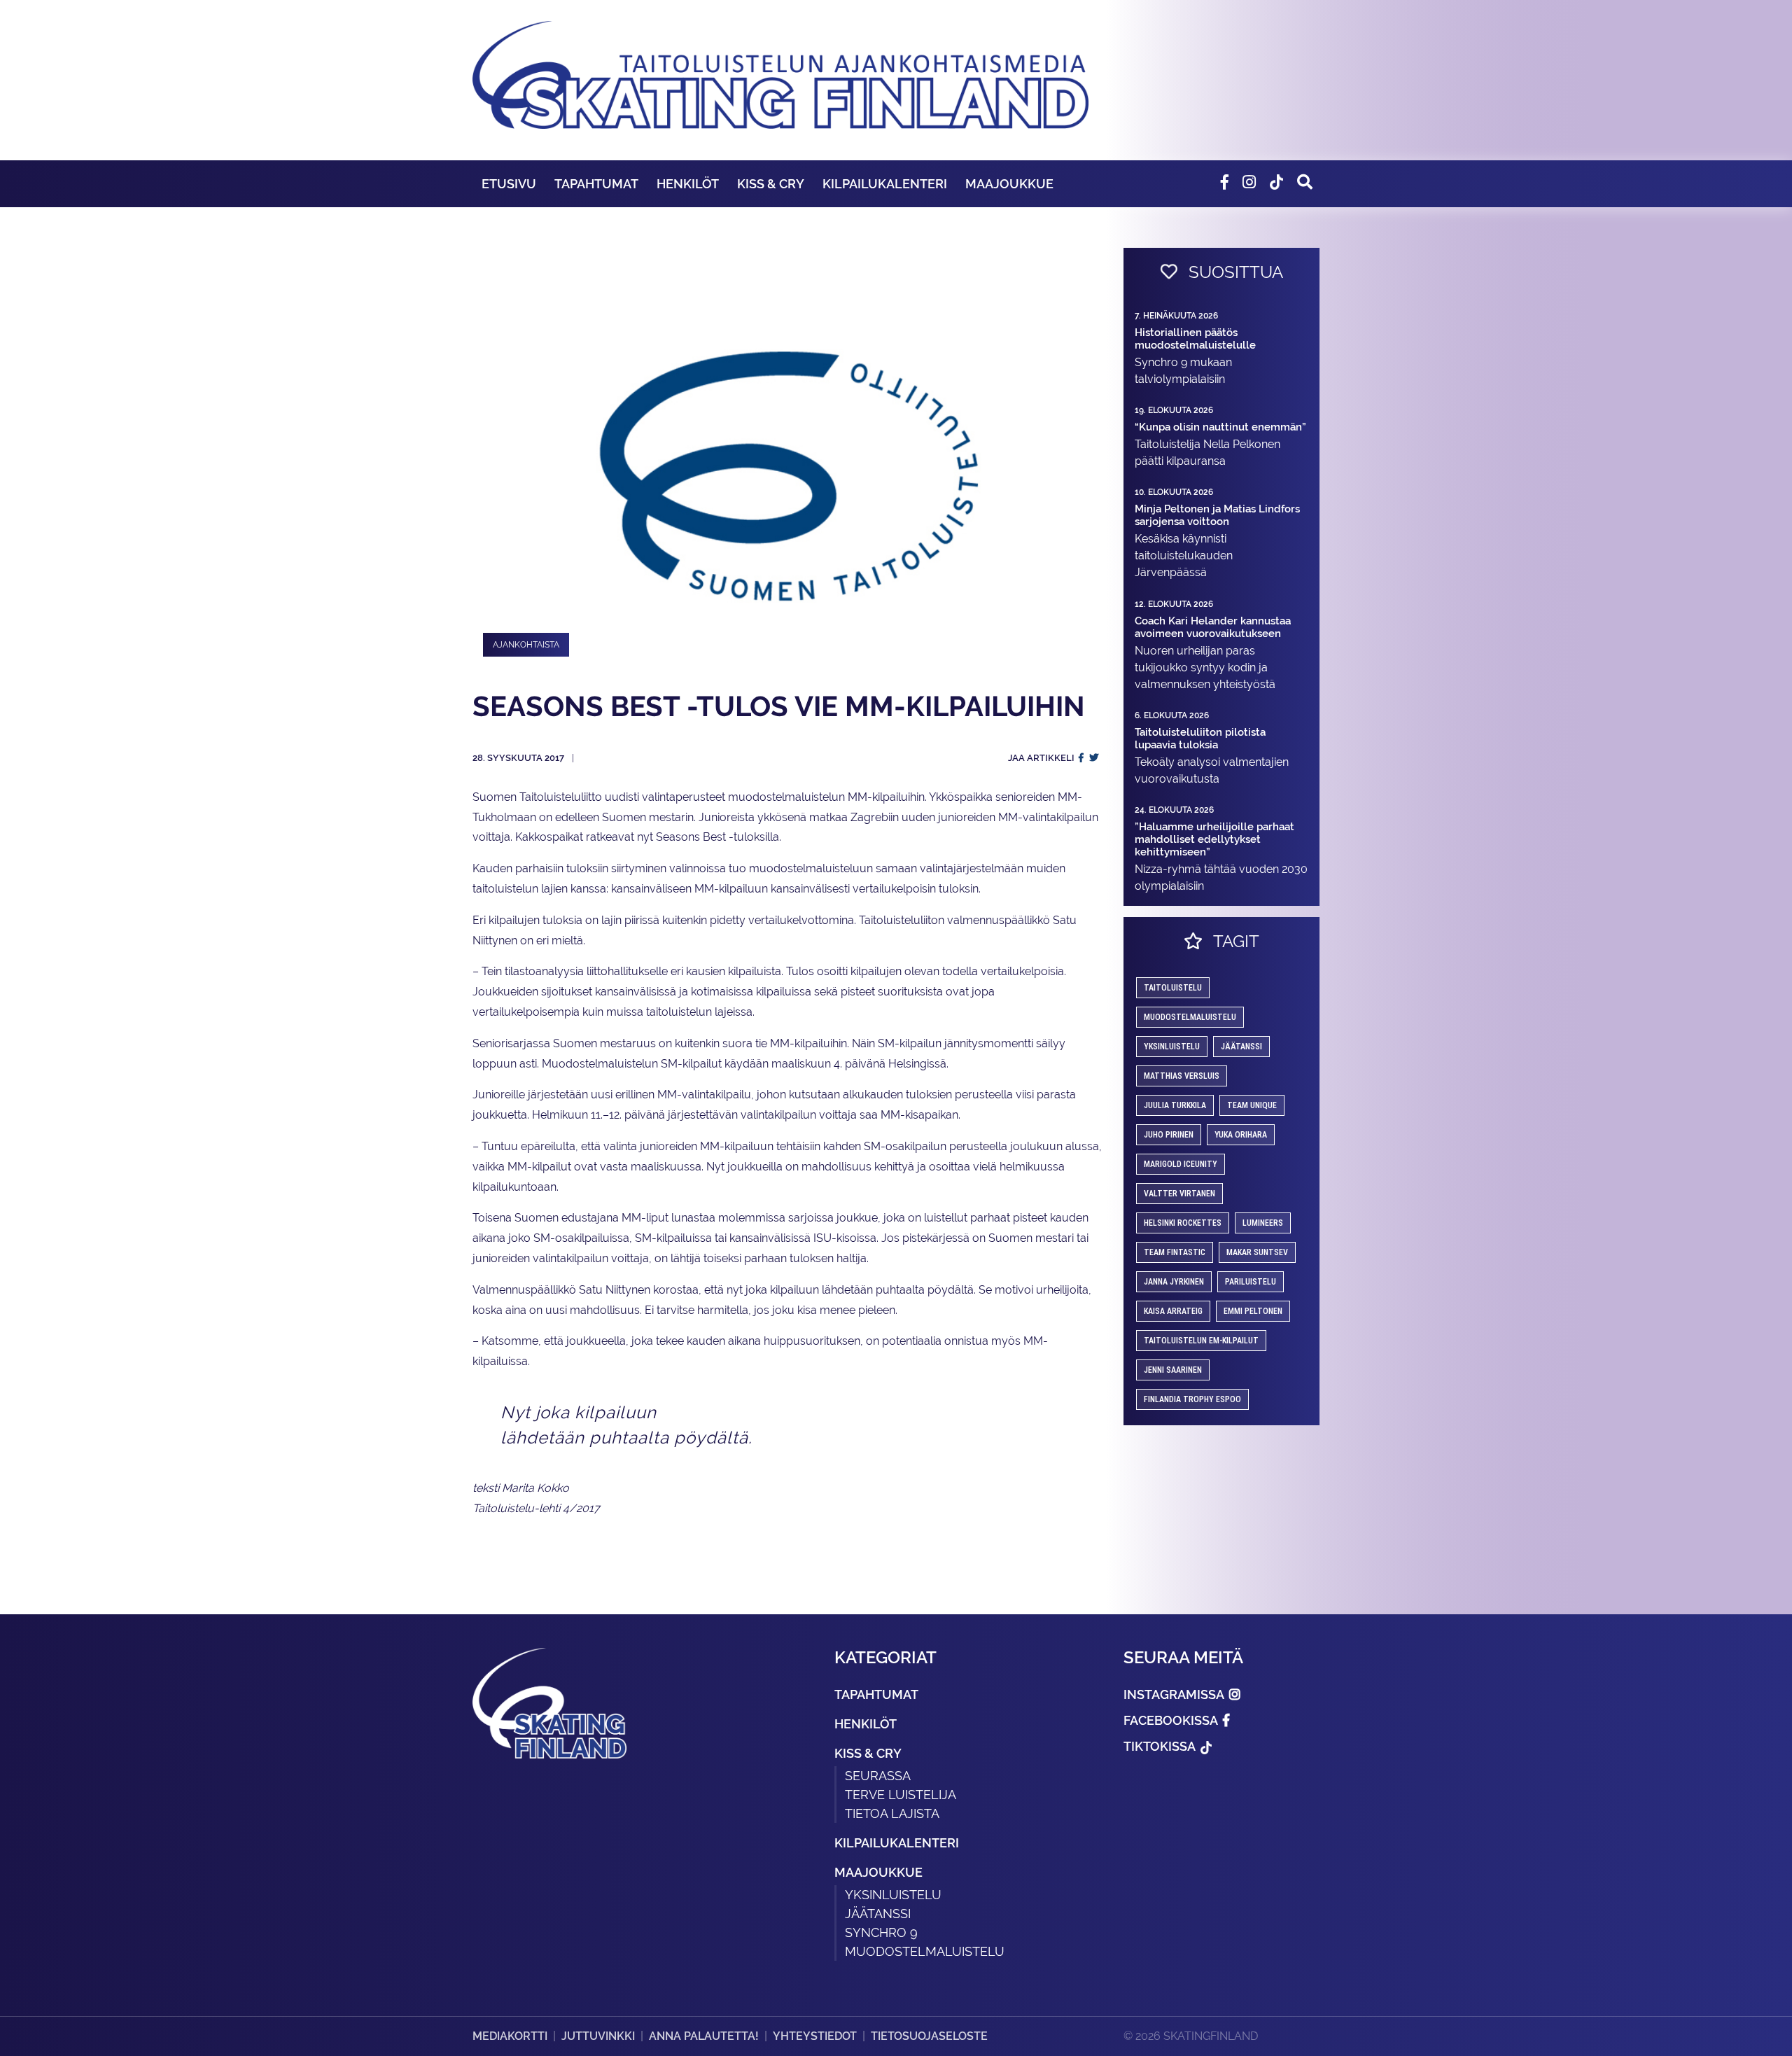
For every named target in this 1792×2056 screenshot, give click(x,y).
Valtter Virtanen (1179, 1194)
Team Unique (1252, 1105)
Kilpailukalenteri (885, 184)
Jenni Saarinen (1173, 1370)
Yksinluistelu (893, 1895)
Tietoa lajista (892, 1813)
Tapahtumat (596, 184)
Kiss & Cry (771, 184)
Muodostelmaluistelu (1190, 1017)
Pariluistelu (1251, 1282)
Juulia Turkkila (1175, 1105)
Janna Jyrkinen (1174, 1282)
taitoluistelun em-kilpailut (1201, 1341)
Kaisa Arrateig (1173, 1311)
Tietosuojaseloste (929, 2036)
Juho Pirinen (1169, 1135)
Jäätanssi (1241, 1047)
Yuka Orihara (1241, 1135)
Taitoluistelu (1173, 988)
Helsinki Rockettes (1183, 1223)
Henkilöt (688, 184)
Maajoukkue (1009, 184)
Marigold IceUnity (1181, 1164)
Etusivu (509, 184)
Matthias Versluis (1182, 1076)
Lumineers (1263, 1223)
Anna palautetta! (704, 2036)
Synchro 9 (881, 1932)
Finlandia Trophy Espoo (1192, 1399)
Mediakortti (510, 2036)
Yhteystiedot (815, 2036)
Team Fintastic (1175, 1252)
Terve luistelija (901, 1795)
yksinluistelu (1172, 1047)
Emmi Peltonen (1253, 1311)
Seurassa (878, 1776)
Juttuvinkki (598, 2036)
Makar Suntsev (1257, 1252)
